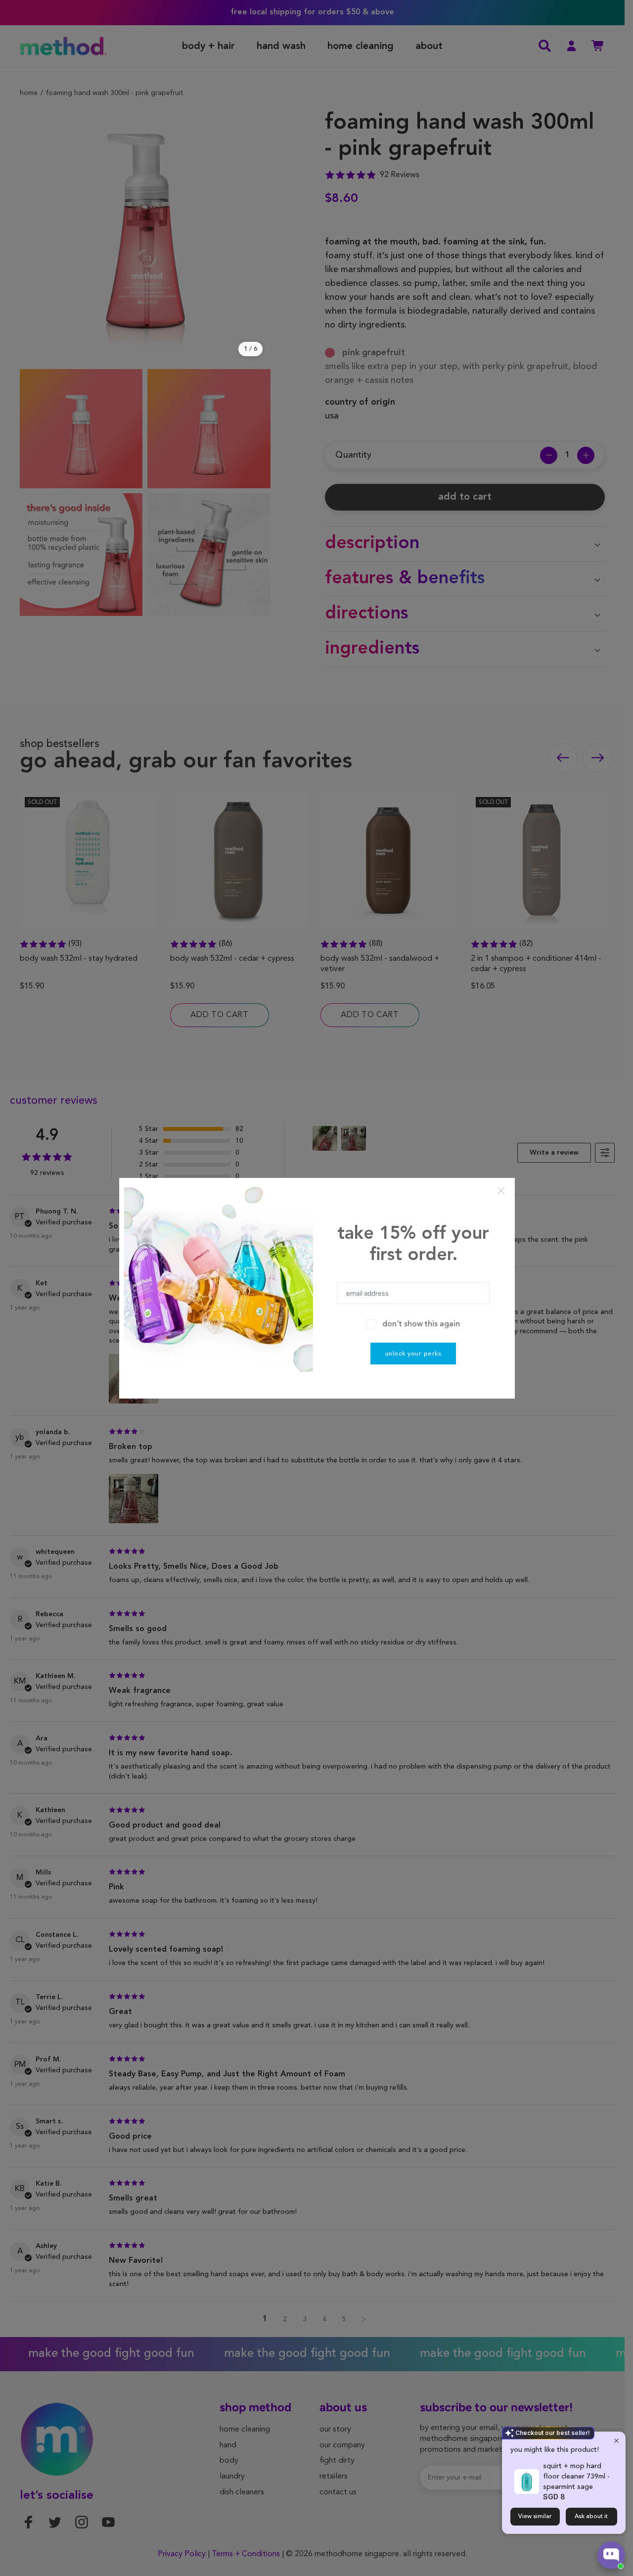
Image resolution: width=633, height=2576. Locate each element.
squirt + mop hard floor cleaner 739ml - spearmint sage (576, 2477)
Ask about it (591, 2517)
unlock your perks (413, 1354)
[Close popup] (616, 2441)
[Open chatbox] (611, 2555)
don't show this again (421, 1324)
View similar (535, 2517)
